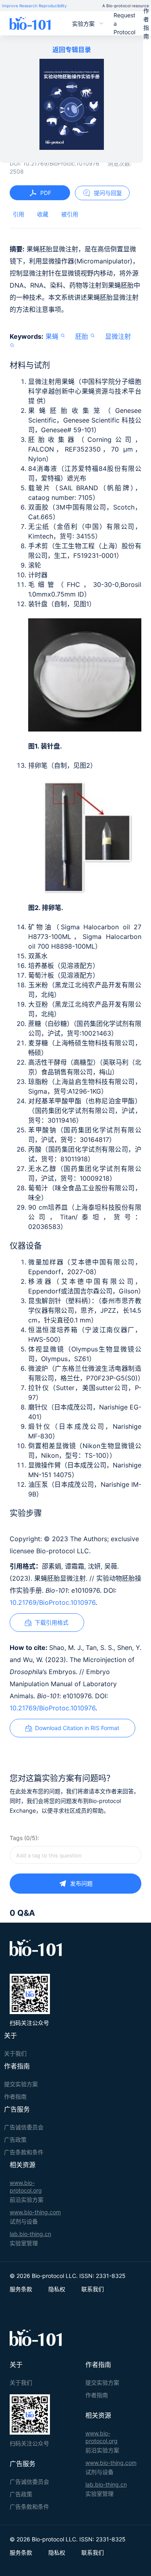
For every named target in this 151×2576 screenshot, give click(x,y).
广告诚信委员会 (24, 2127)
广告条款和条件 (24, 2152)
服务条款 (21, 2289)
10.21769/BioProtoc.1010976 (53, 1602)
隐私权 (57, 2289)
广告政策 (15, 2140)
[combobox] (75, 1855)
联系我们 (93, 2289)
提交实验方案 (21, 2084)
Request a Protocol (124, 24)
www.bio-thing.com (35, 2212)
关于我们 (15, 2053)
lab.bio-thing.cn (30, 2234)
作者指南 (146, 23)
